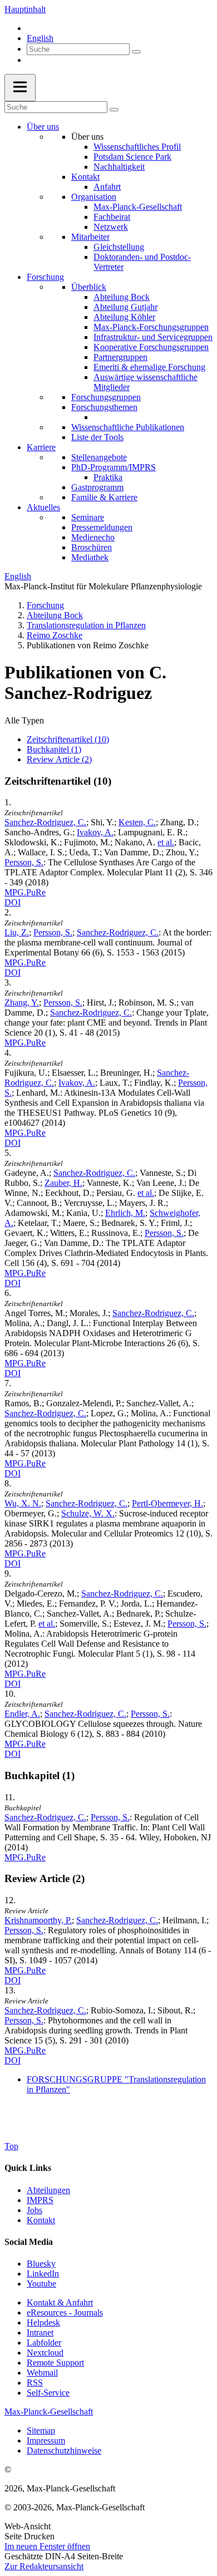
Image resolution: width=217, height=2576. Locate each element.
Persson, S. (24, 862)
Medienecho (93, 537)
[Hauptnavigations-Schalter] (20, 88)
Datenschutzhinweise (64, 2451)
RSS (35, 2383)
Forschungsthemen (104, 407)
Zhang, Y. (22, 1003)
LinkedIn (43, 2274)
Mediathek (90, 557)
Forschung (45, 277)
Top (11, 2146)
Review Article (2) (59, 759)
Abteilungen (48, 2190)
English (40, 38)
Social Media (29, 2242)
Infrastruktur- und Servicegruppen (153, 337)
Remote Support (55, 2363)
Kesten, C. (137, 822)
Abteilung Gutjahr (125, 307)
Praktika (108, 477)
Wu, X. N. (23, 1503)
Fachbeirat (112, 217)
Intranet (40, 2333)
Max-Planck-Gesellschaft (138, 207)
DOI (13, 902)
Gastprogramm (97, 487)
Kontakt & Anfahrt (60, 2302)
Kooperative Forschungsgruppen (151, 347)
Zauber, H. (63, 1183)
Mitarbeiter (90, 237)
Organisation (94, 197)
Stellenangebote (99, 457)
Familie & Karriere (104, 497)
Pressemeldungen (102, 527)
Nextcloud (45, 2353)
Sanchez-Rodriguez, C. (45, 822)
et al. (166, 842)
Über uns (43, 127)
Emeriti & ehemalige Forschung (149, 367)
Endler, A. (22, 1714)
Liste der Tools (97, 437)
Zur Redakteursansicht (44, 2566)
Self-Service (48, 2393)
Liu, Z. (17, 932)
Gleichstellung (119, 247)
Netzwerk (111, 227)
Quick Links (28, 2168)
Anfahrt (107, 187)
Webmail (42, 2373)
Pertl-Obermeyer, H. (167, 1503)
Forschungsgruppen (106, 397)
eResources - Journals (65, 2313)
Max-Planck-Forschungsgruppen (151, 327)
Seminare (88, 517)
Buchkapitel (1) (54, 749)
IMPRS (40, 2200)
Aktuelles (43, 507)
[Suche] (136, 52)
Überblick (89, 287)
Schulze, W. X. (88, 1513)
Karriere (41, 447)
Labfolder (44, 2343)
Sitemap (41, 2430)
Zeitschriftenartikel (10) (68, 739)
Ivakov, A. (95, 832)
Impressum (46, 2440)
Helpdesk (43, 2323)
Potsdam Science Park (132, 157)
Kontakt (85, 177)
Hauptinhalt (25, 9)
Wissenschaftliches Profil (137, 147)
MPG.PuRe (25, 892)
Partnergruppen (120, 357)
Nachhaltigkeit (119, 167)
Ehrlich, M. (125, 1213)
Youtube (41, 2284)
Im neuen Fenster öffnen (47, 2546)
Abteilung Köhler (124, 317)
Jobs (34, 2210)
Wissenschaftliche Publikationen (128, 427)
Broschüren (92, 547)
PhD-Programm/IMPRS (114, 467)
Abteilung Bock (122, 297)
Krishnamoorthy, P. (38, 1920)
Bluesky (41, 2264)
